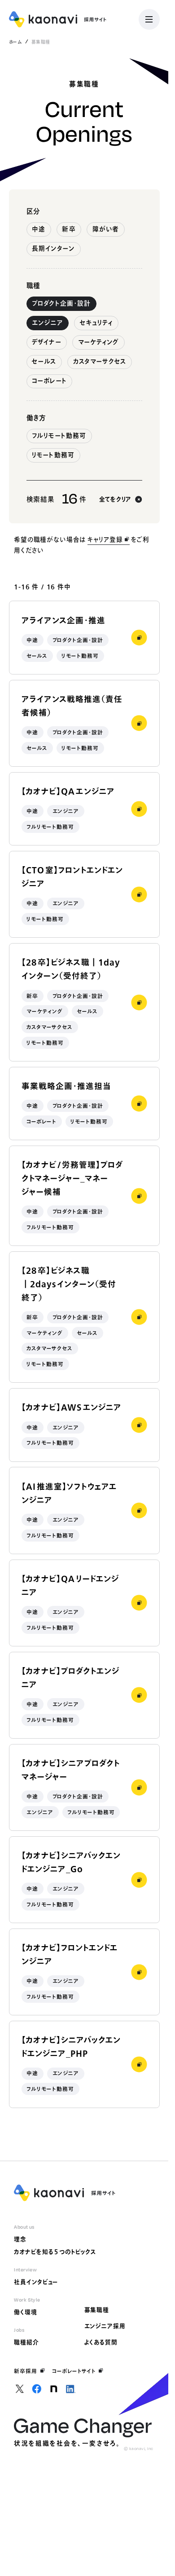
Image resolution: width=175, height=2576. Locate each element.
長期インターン (53, 248)
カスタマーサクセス (100, 361)
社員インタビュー (36, 2282)
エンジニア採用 (105, 2326)
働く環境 (26, 2312)
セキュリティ (96, 323)
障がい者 (106, 229)
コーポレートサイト (74, 2371)
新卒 (69, 229)
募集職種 (97, 2310)
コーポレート (49, 381)
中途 (39, 229)
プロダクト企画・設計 (61, 303)
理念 (20, 2239)
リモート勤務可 (53, 455)
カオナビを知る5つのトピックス (55, 2252)
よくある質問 (101, 2342)
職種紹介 (26, 2342)
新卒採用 (26, 2371)
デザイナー (46, 342)
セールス (44, 361)
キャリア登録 (105, 539)
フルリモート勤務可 (59, 436)
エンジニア (47, 323)
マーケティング (99, 342)
